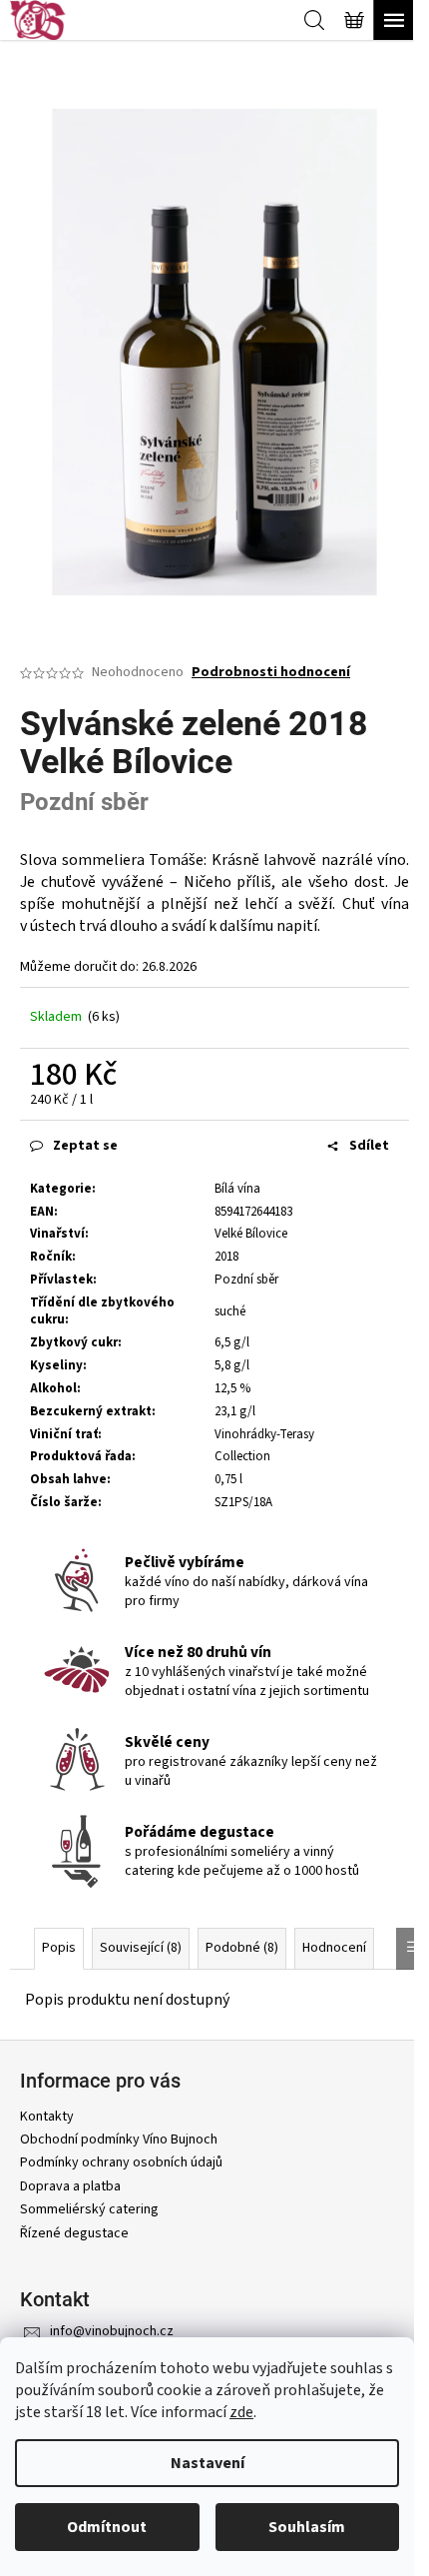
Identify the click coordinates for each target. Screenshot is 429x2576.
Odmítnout (107, 2527)
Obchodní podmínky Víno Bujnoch (119, 2140)
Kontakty (47, 2117)
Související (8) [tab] (141, 1948)
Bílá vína (237, 1189)
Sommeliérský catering (89, 2209)
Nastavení (208, 2463)
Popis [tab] (59, 1948)
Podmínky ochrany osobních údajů (121, 2162)
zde (241, 2412)
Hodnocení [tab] (334, 1948)
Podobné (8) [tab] (242, 1948)
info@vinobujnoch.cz (112, 2331)
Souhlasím (307, 2527)
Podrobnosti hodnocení (271, 673)
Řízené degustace (74, 2233)
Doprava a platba (70, 2186)
